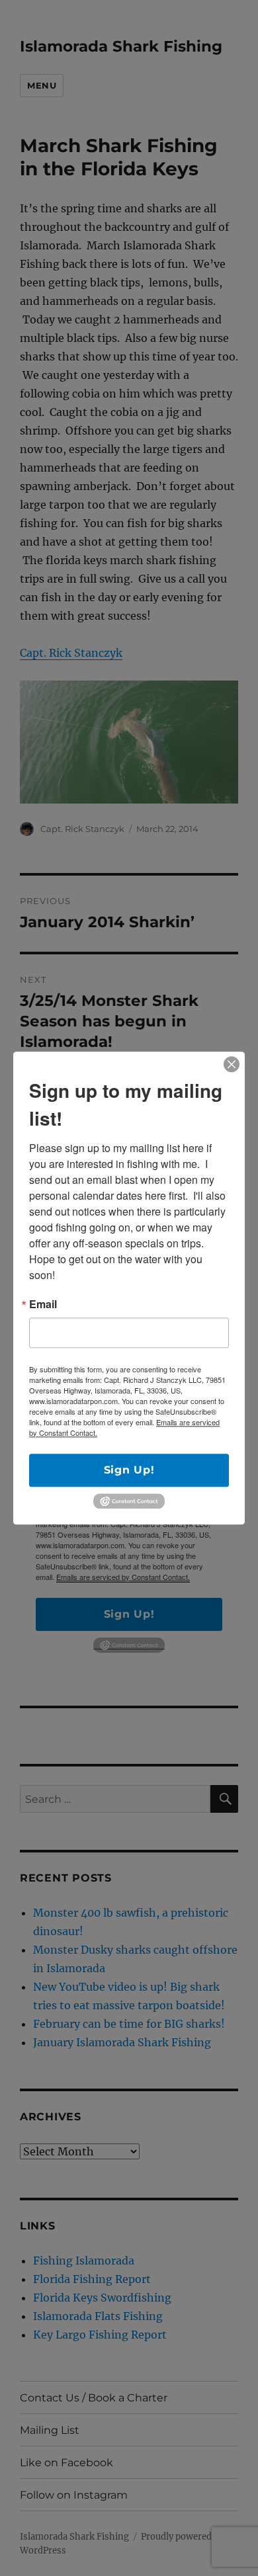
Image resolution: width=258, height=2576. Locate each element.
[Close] (232, 1064)
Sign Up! (129, 1470)
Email (43, 1304)
